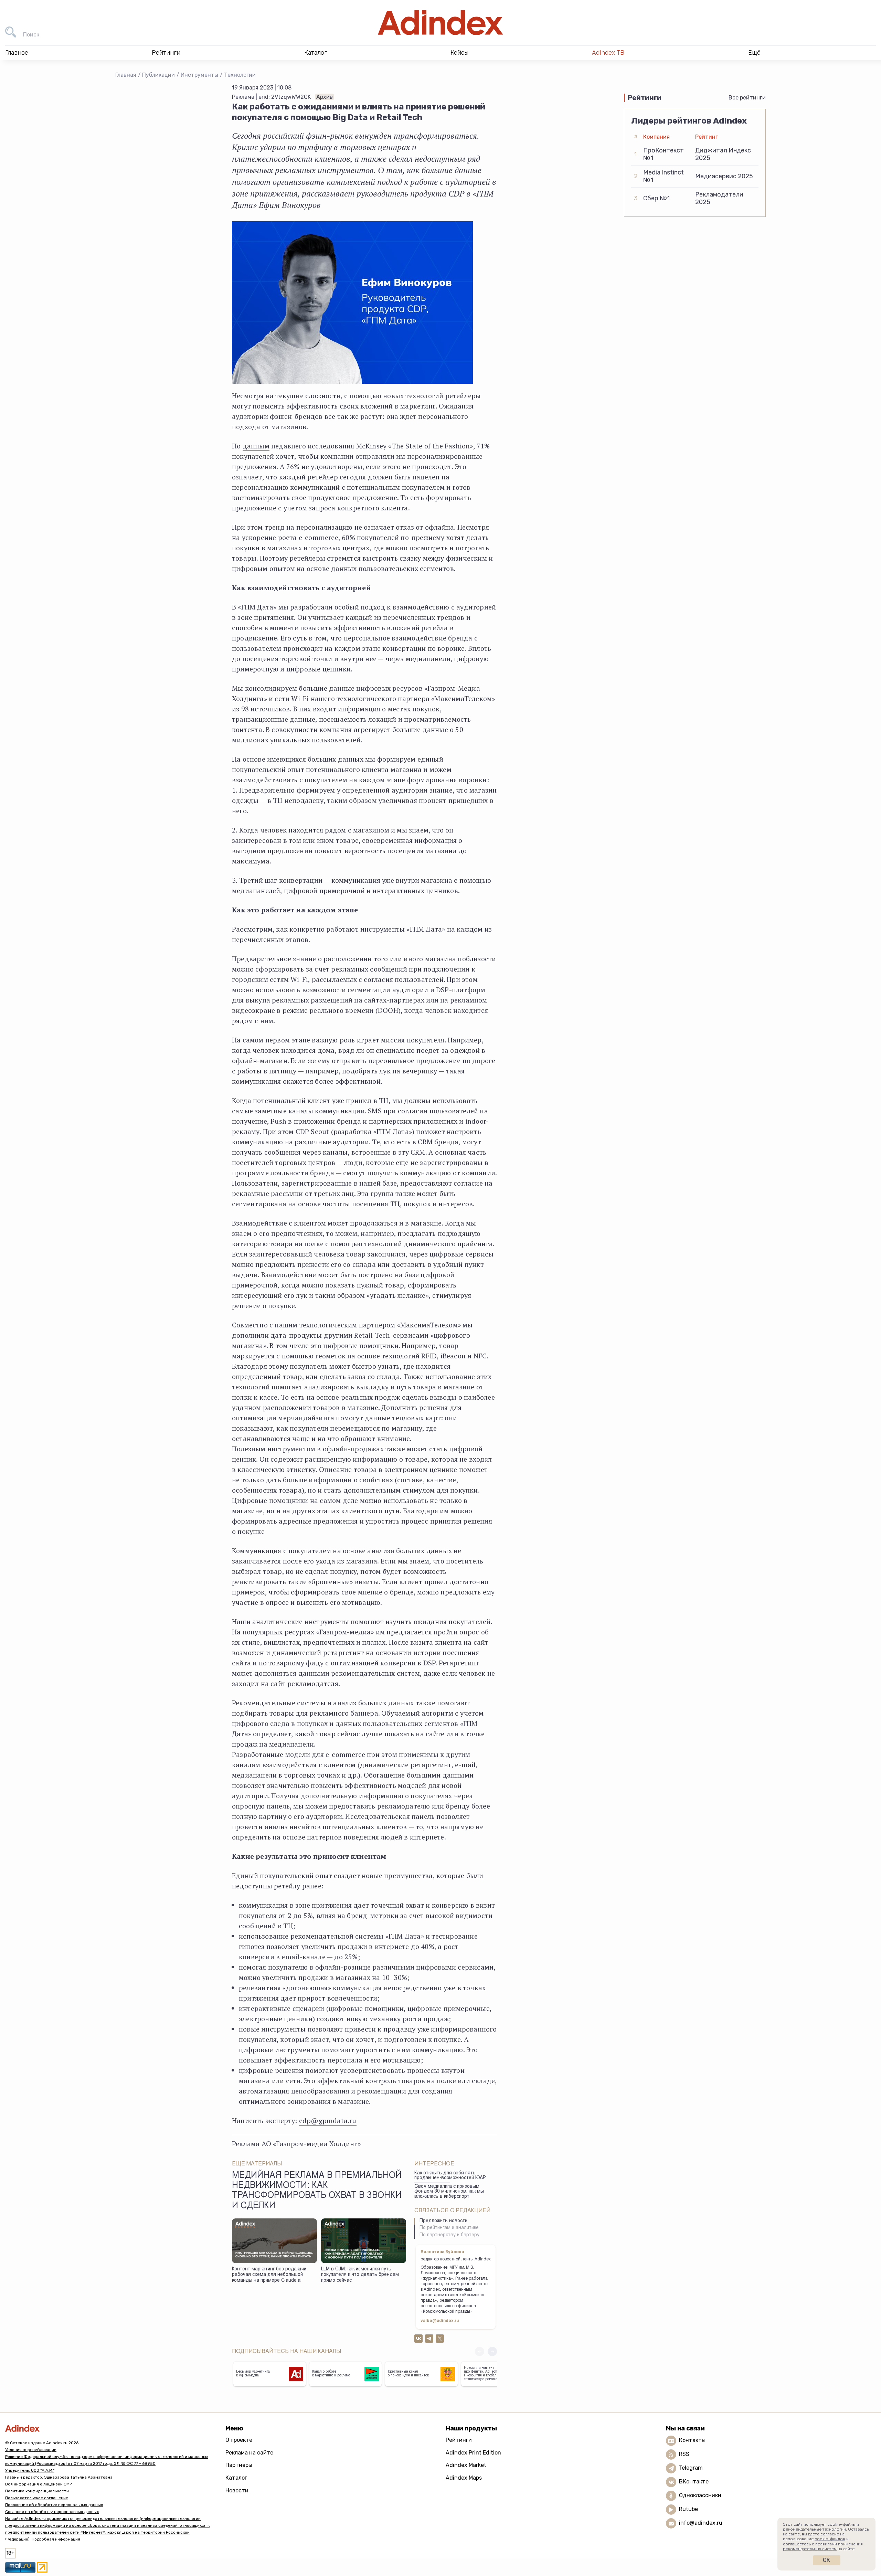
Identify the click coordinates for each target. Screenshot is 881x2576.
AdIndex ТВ (608, 53)
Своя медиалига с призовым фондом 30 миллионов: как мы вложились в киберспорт (449, 2192)
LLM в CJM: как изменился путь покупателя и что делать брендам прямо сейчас (360, 2275)
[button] (492, 2351)
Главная (126, 75)
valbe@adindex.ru (440, 2321)
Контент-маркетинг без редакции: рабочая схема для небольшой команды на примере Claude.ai (270, 2275)
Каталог (236, 2478)
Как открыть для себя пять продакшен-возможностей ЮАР (450, 2176)
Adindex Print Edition (473, 2453)
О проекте (239, 2440)
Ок (826, 2560)
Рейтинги (459, 2440)
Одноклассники (700, 2495)
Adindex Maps (464, 2478)
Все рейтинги (747, 98)
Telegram (691, 2468)
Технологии (240, 75)
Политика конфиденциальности (37, 2491)
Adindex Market (466, 2465)
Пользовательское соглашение (37, 2498)
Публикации (158, 75)
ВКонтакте (694, 2482)
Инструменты (199, 75)
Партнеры (239, 2465)
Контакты (692, 2440)
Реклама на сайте (249, 2453)
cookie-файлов (830, 2539)
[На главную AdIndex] (440, 23)
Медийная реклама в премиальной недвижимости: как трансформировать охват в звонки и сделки (317, 2191)
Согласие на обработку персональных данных (52, 2512)
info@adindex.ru (701, 2523)
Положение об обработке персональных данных (54, 2505)
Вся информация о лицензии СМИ (39, 2484)
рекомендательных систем (810, 2549)
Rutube (688, 2509)
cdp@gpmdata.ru (328, 2121)
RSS (684, 2454)
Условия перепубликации (31, 2450)
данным (256, 446)
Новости (237, 2490)
